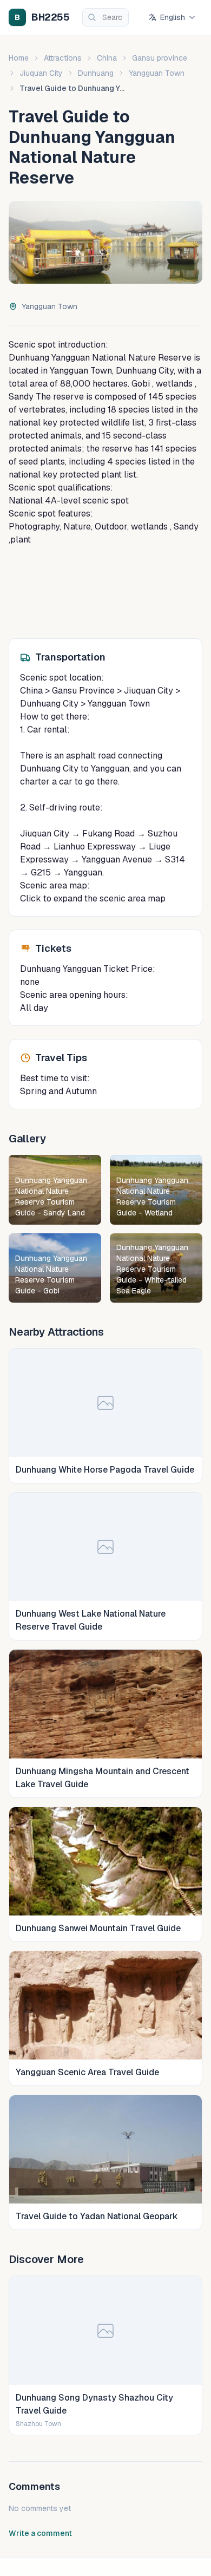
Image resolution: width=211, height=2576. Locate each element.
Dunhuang (96, 73)
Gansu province (160, 58)
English (173, 17)
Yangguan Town (157, 73)
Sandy (21, 397)
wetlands (173, 384)
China (107, 58)
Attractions (63, 58)
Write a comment (40, 2533)
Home (19, 58)
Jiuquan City (41, 73)
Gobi (140, 384)
